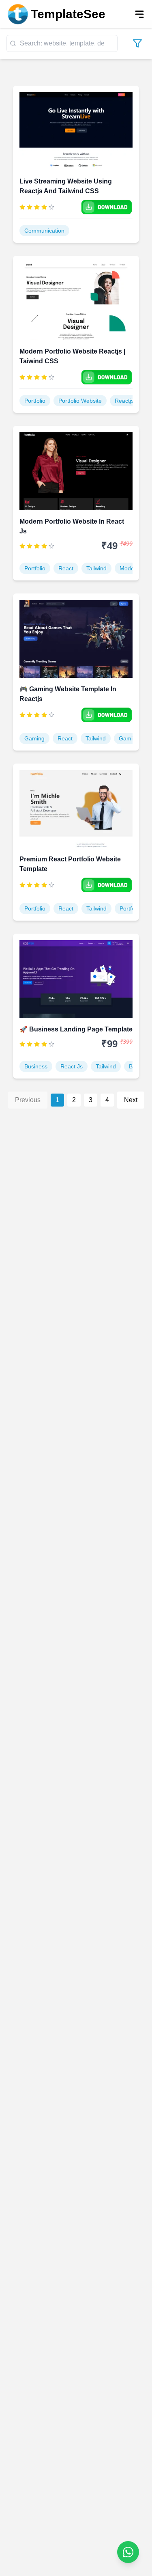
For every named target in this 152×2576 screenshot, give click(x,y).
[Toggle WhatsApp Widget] (128, 2552)
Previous (28, 1100)
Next (131, 1100)
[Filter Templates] (137, 43)
